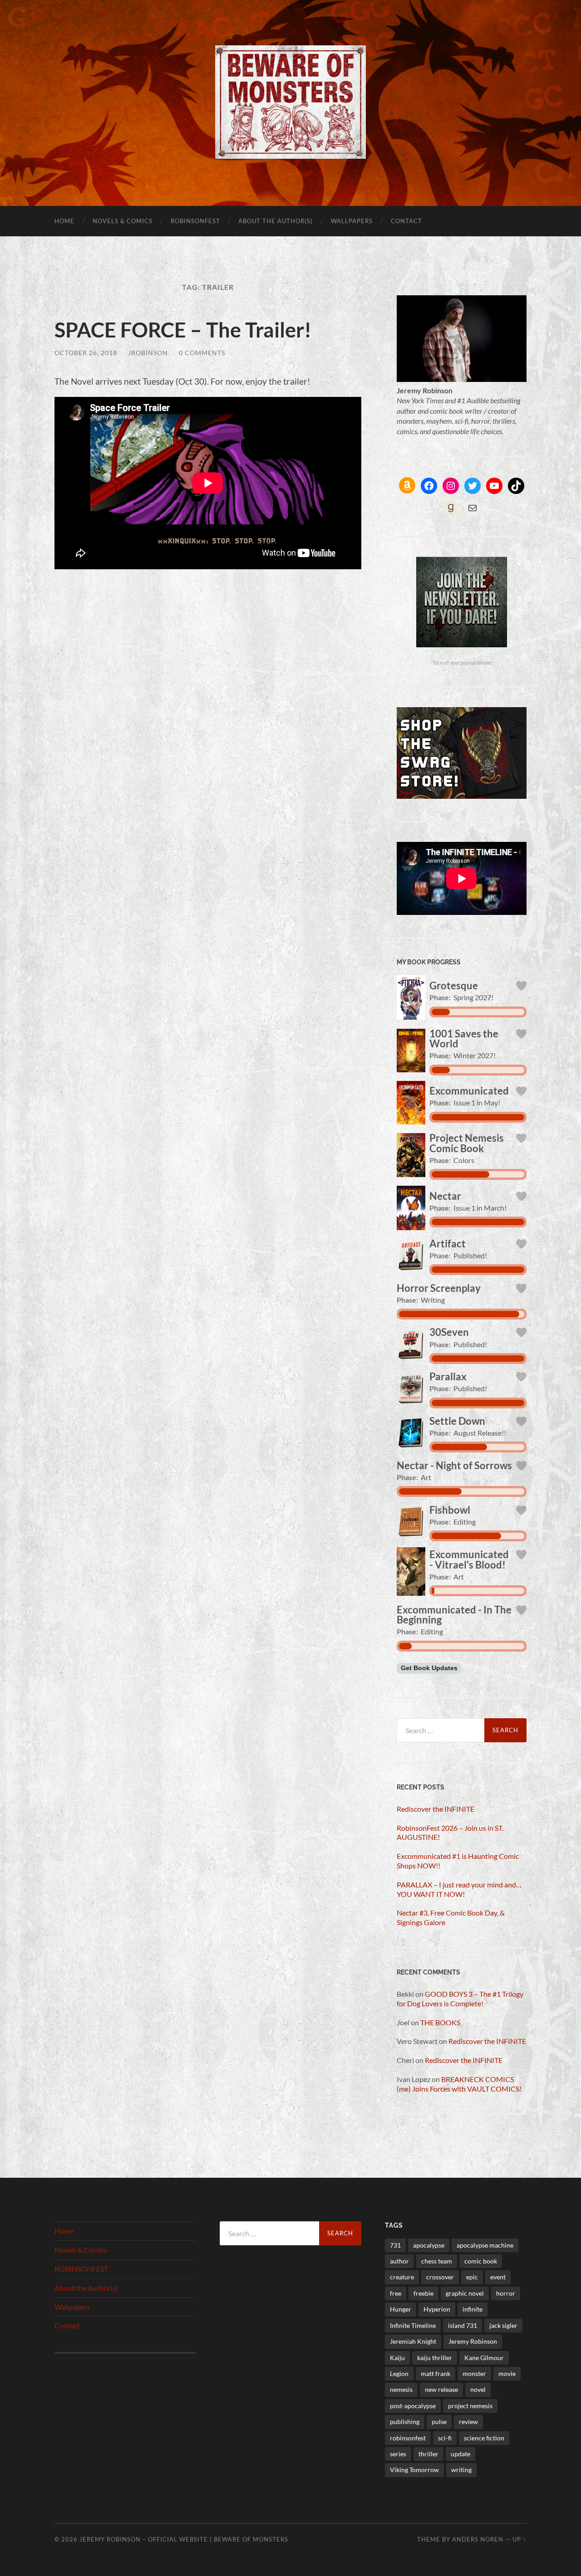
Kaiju (397, 2358)
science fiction (484, 2438)
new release (441, 2389)
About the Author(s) (276, 221)
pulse (439, 2422)
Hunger (401, 2309)
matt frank (436, 2373)
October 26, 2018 (86, 353)
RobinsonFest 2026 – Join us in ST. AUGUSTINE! (450, 1833)
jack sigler (503, 2325)
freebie (423, 2293)
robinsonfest (408, 2438)
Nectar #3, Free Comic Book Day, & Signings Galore (451, 1917)
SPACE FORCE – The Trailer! (183, 330)
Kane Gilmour (484, 2358)
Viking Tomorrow (414, 2470)
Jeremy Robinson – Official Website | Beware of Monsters (184, 2539)
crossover (440, 2277)
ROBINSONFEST (195, 221)
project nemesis (470, 2406)
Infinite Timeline (413, 2325)
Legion (399, 2373)
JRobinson (148, 353)
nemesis (401, 2389)
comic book (481, 2261)
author (399, 2261)
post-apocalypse (413, 2406)
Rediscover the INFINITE (436, 1809)
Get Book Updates (429, 1668)
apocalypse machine (485, 2245)
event (498, 2277)
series (398, 2454)
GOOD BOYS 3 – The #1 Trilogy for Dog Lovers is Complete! (460, 1999)
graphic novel (465, 2293)
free (396, 2293)
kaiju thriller (435, 2358)
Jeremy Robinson (473, 2341)
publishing (405, 2422)
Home (64, 221)
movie (507, 2373)
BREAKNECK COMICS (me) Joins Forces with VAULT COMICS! (459, 2084)
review (468, 2422)
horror (506, 2293)
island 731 (463, 2325)
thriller (428, 2454)
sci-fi (445, 2438)
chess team (437, 2261)
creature (402, 2277)
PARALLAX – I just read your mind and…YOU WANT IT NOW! (459, 1889)
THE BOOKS (440, 2022)
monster (474, 2373)
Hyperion (437, 2309)
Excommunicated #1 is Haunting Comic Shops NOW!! (458, 1861)
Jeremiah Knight (413, 2341)
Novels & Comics (123, 221)
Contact (406, 221)
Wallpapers (352, 221)
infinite (473, 2309)
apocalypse (429, 2245)
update (460, 2454)
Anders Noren (478, 2539)
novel (478, 2389)
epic (472, 2277)
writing (461, 2470)
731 (395, 2245)
